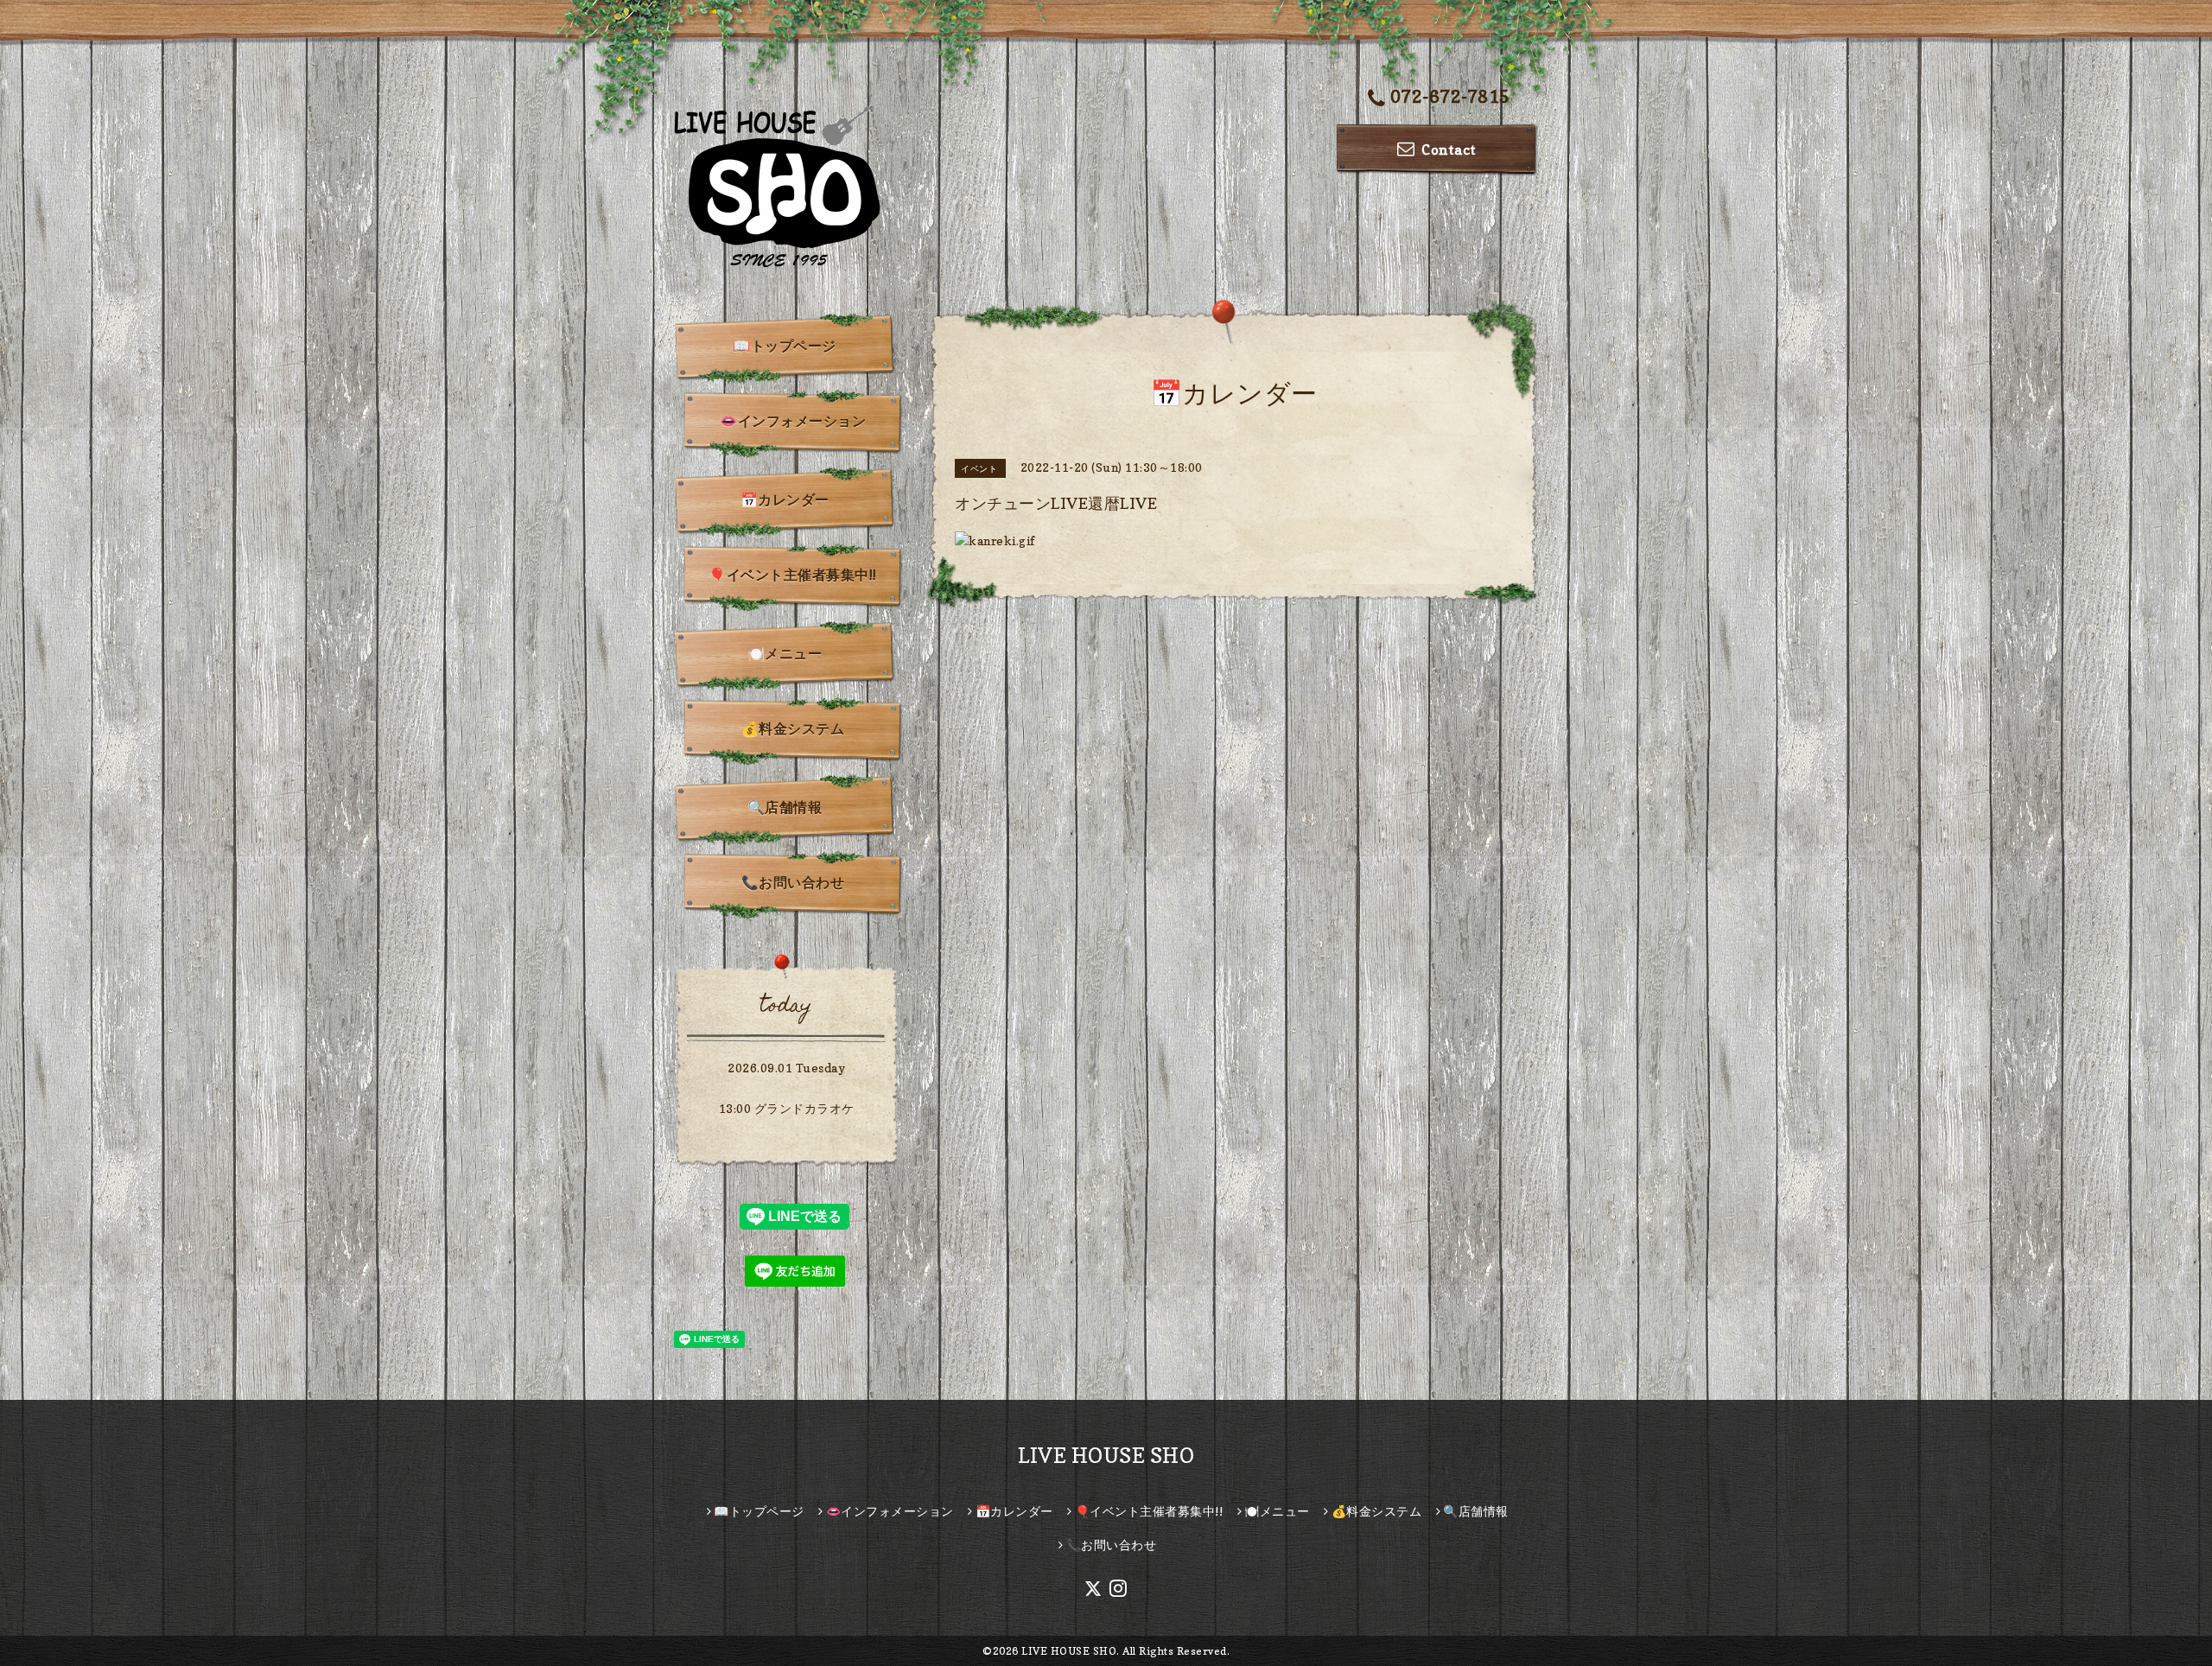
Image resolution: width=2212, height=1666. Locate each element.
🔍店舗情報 (785, 807)
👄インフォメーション (793, 421)
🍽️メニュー (785, 653)
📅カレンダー (785, 499)
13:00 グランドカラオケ (787, 1108)
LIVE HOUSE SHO (1106, 1456)
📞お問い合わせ (793, 882)
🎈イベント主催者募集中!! (793, 575)
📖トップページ (785, 346)
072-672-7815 (1450, 97)
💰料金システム (793, 728)
